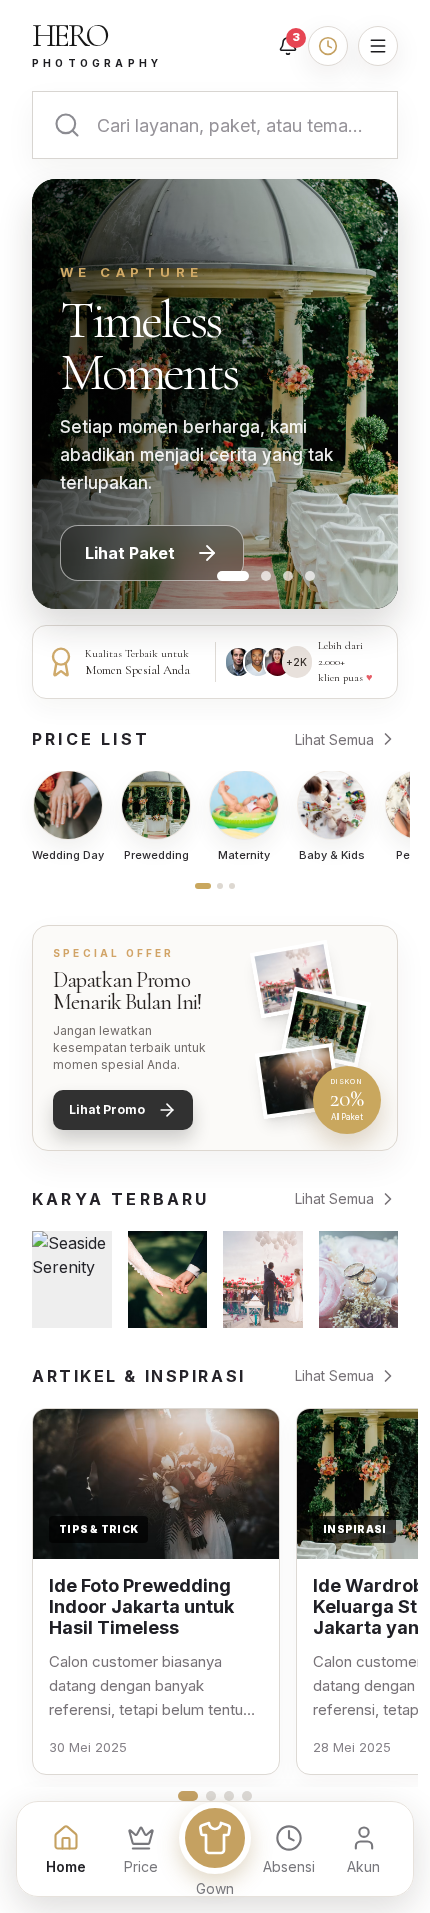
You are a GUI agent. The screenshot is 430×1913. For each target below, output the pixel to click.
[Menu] (378, 46)
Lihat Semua (334, 739)
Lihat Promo (107, 1109)
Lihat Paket (130, 553)
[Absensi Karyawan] (328, 46)
